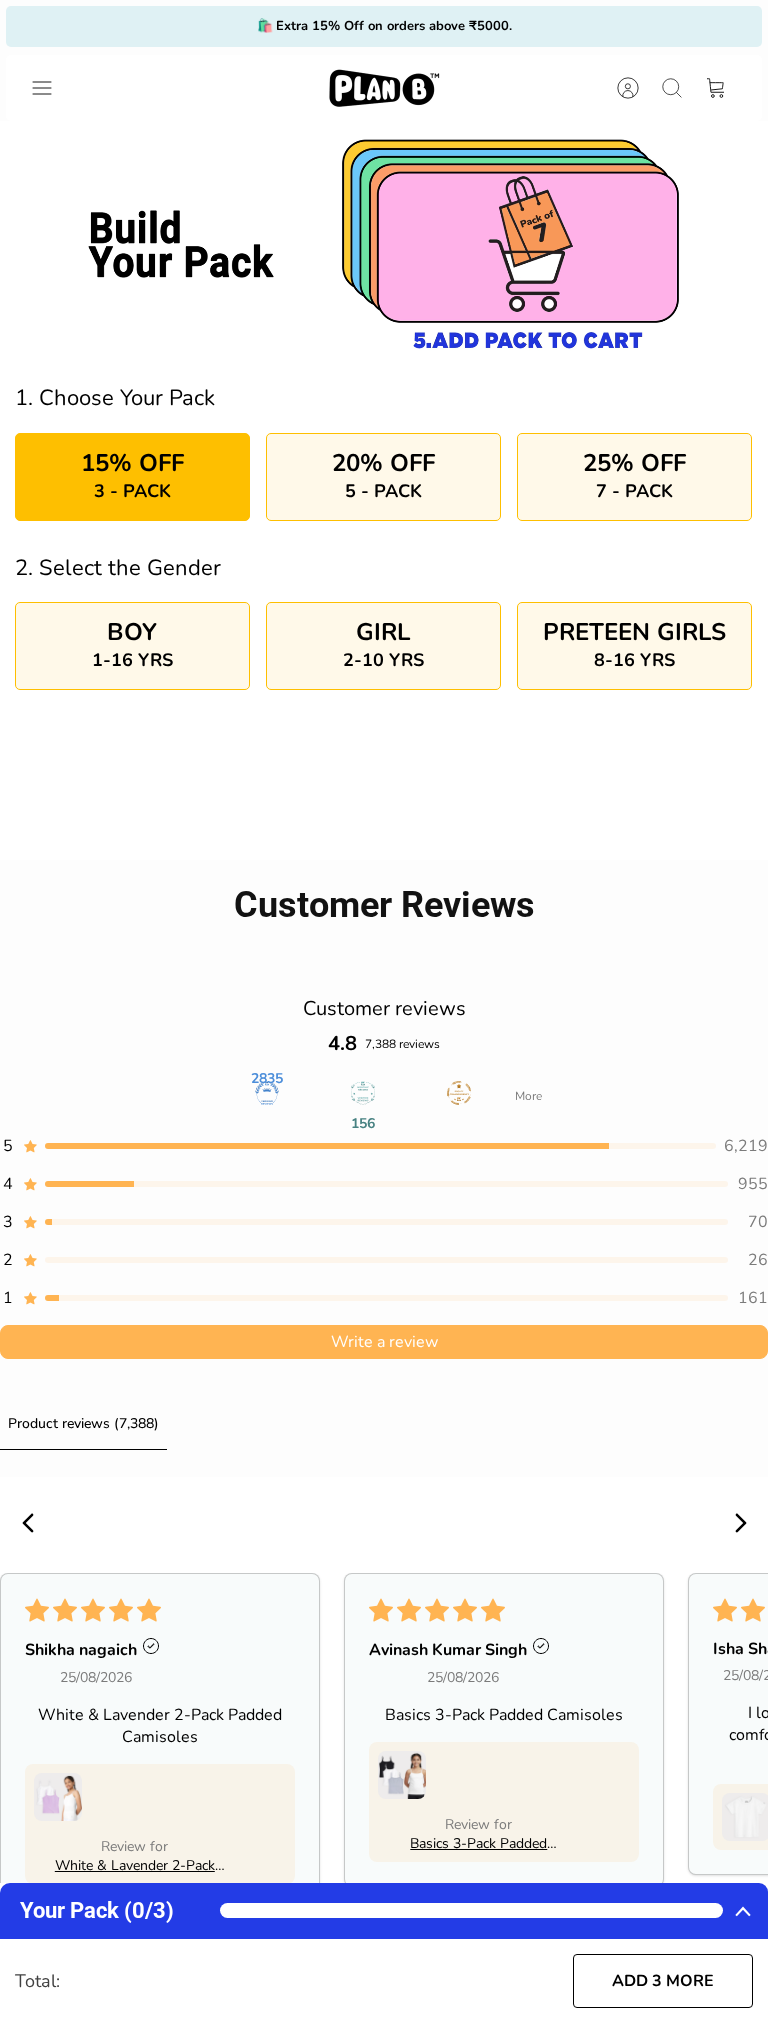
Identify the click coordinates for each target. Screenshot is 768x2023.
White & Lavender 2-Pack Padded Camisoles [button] (135, 1865)
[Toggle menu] (52, 88)
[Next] (546, 26)
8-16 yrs (634, 644)
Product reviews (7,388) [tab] (83, 1423)
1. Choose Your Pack (115, 398)
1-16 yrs (132, 644)
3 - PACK (132, 475)
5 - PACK (383, 475)
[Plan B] (384, 88)
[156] (363, 1096)
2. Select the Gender (118, 568)
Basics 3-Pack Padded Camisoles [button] (478, 1843)
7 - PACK (634, 475)
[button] (384, 1146)
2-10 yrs (383, 644)
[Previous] (222, 26)
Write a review (384, 1342)
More (528, 1096)
